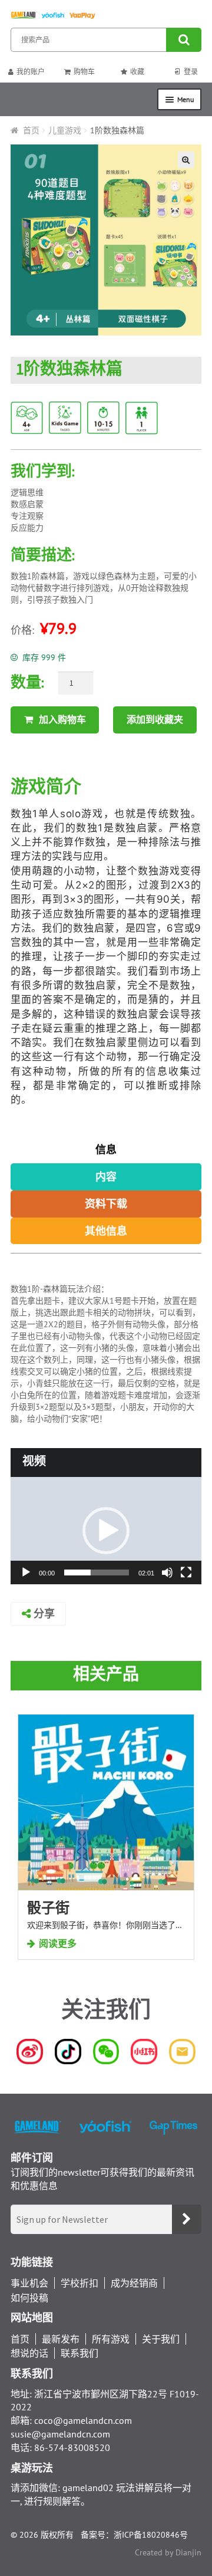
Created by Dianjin (168, 2552)
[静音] (167, 1572)
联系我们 (79, 2353)
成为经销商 (134, 2283)
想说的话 (29, 2353)
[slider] (97, 1572)
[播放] (26, 1572)
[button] (106, 1531)
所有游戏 (111, 2339)
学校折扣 (79, 2283)
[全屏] (186, 1572)
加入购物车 (62, 719)
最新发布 (61, 2339)
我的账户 (31, 72)
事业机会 (29, 2283)
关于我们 (161, 2339)
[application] (106, 1531)
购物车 (84, 72)
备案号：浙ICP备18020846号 (134, 2535)
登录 (191, 72)
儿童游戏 (65, 130)
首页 (31, 130)
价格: (22, 630)
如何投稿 (29, 2297)
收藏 (137, 72)
